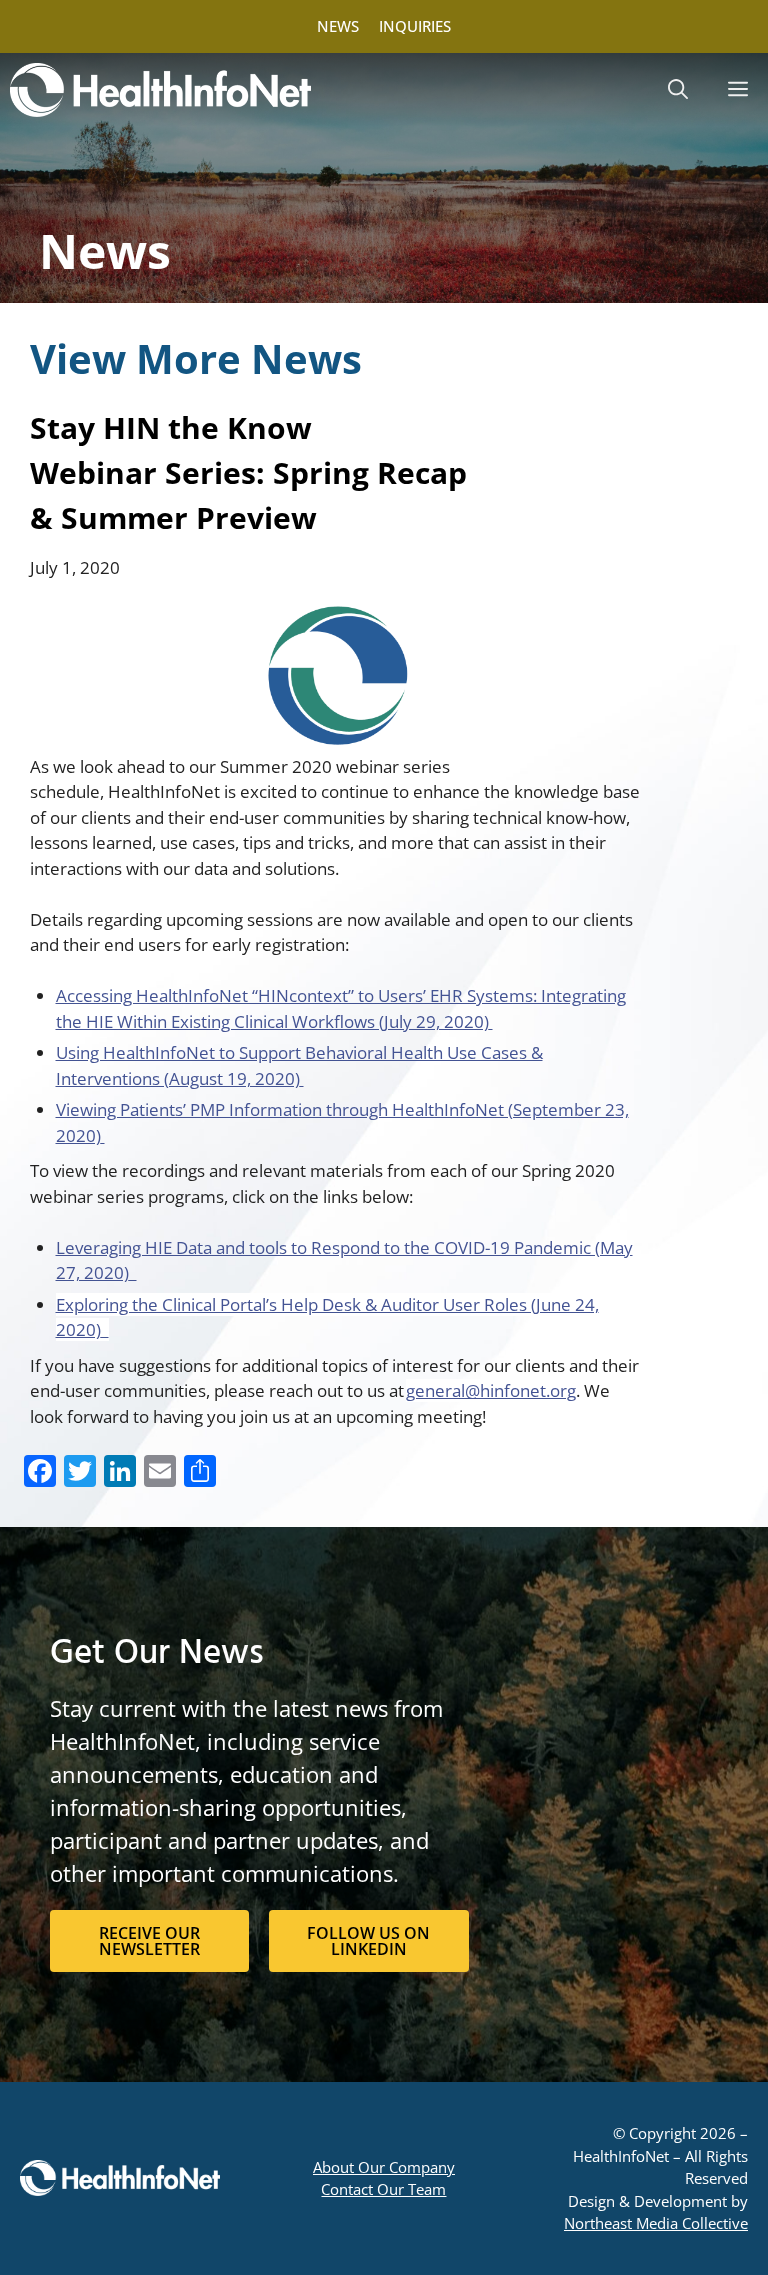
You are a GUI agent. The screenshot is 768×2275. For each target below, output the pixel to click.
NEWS (338, 26)
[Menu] (738, 90)
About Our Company (384, 2167)
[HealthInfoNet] (160, 90)
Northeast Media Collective (656, 2223)
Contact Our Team (383, 2189)
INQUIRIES (415, 26)
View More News (196, 358)
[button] (678, 90)
